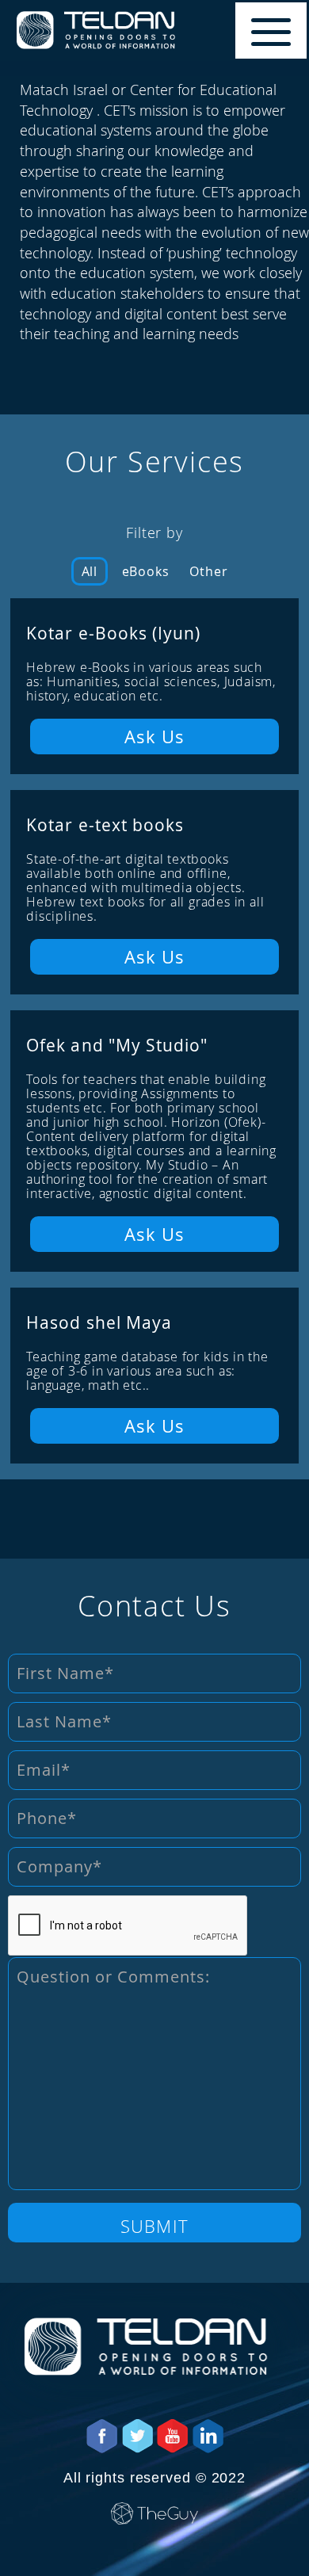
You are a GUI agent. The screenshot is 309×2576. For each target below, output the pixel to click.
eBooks (146, 571)
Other (208, 571)
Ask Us (155, 736)
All (90, 571)
